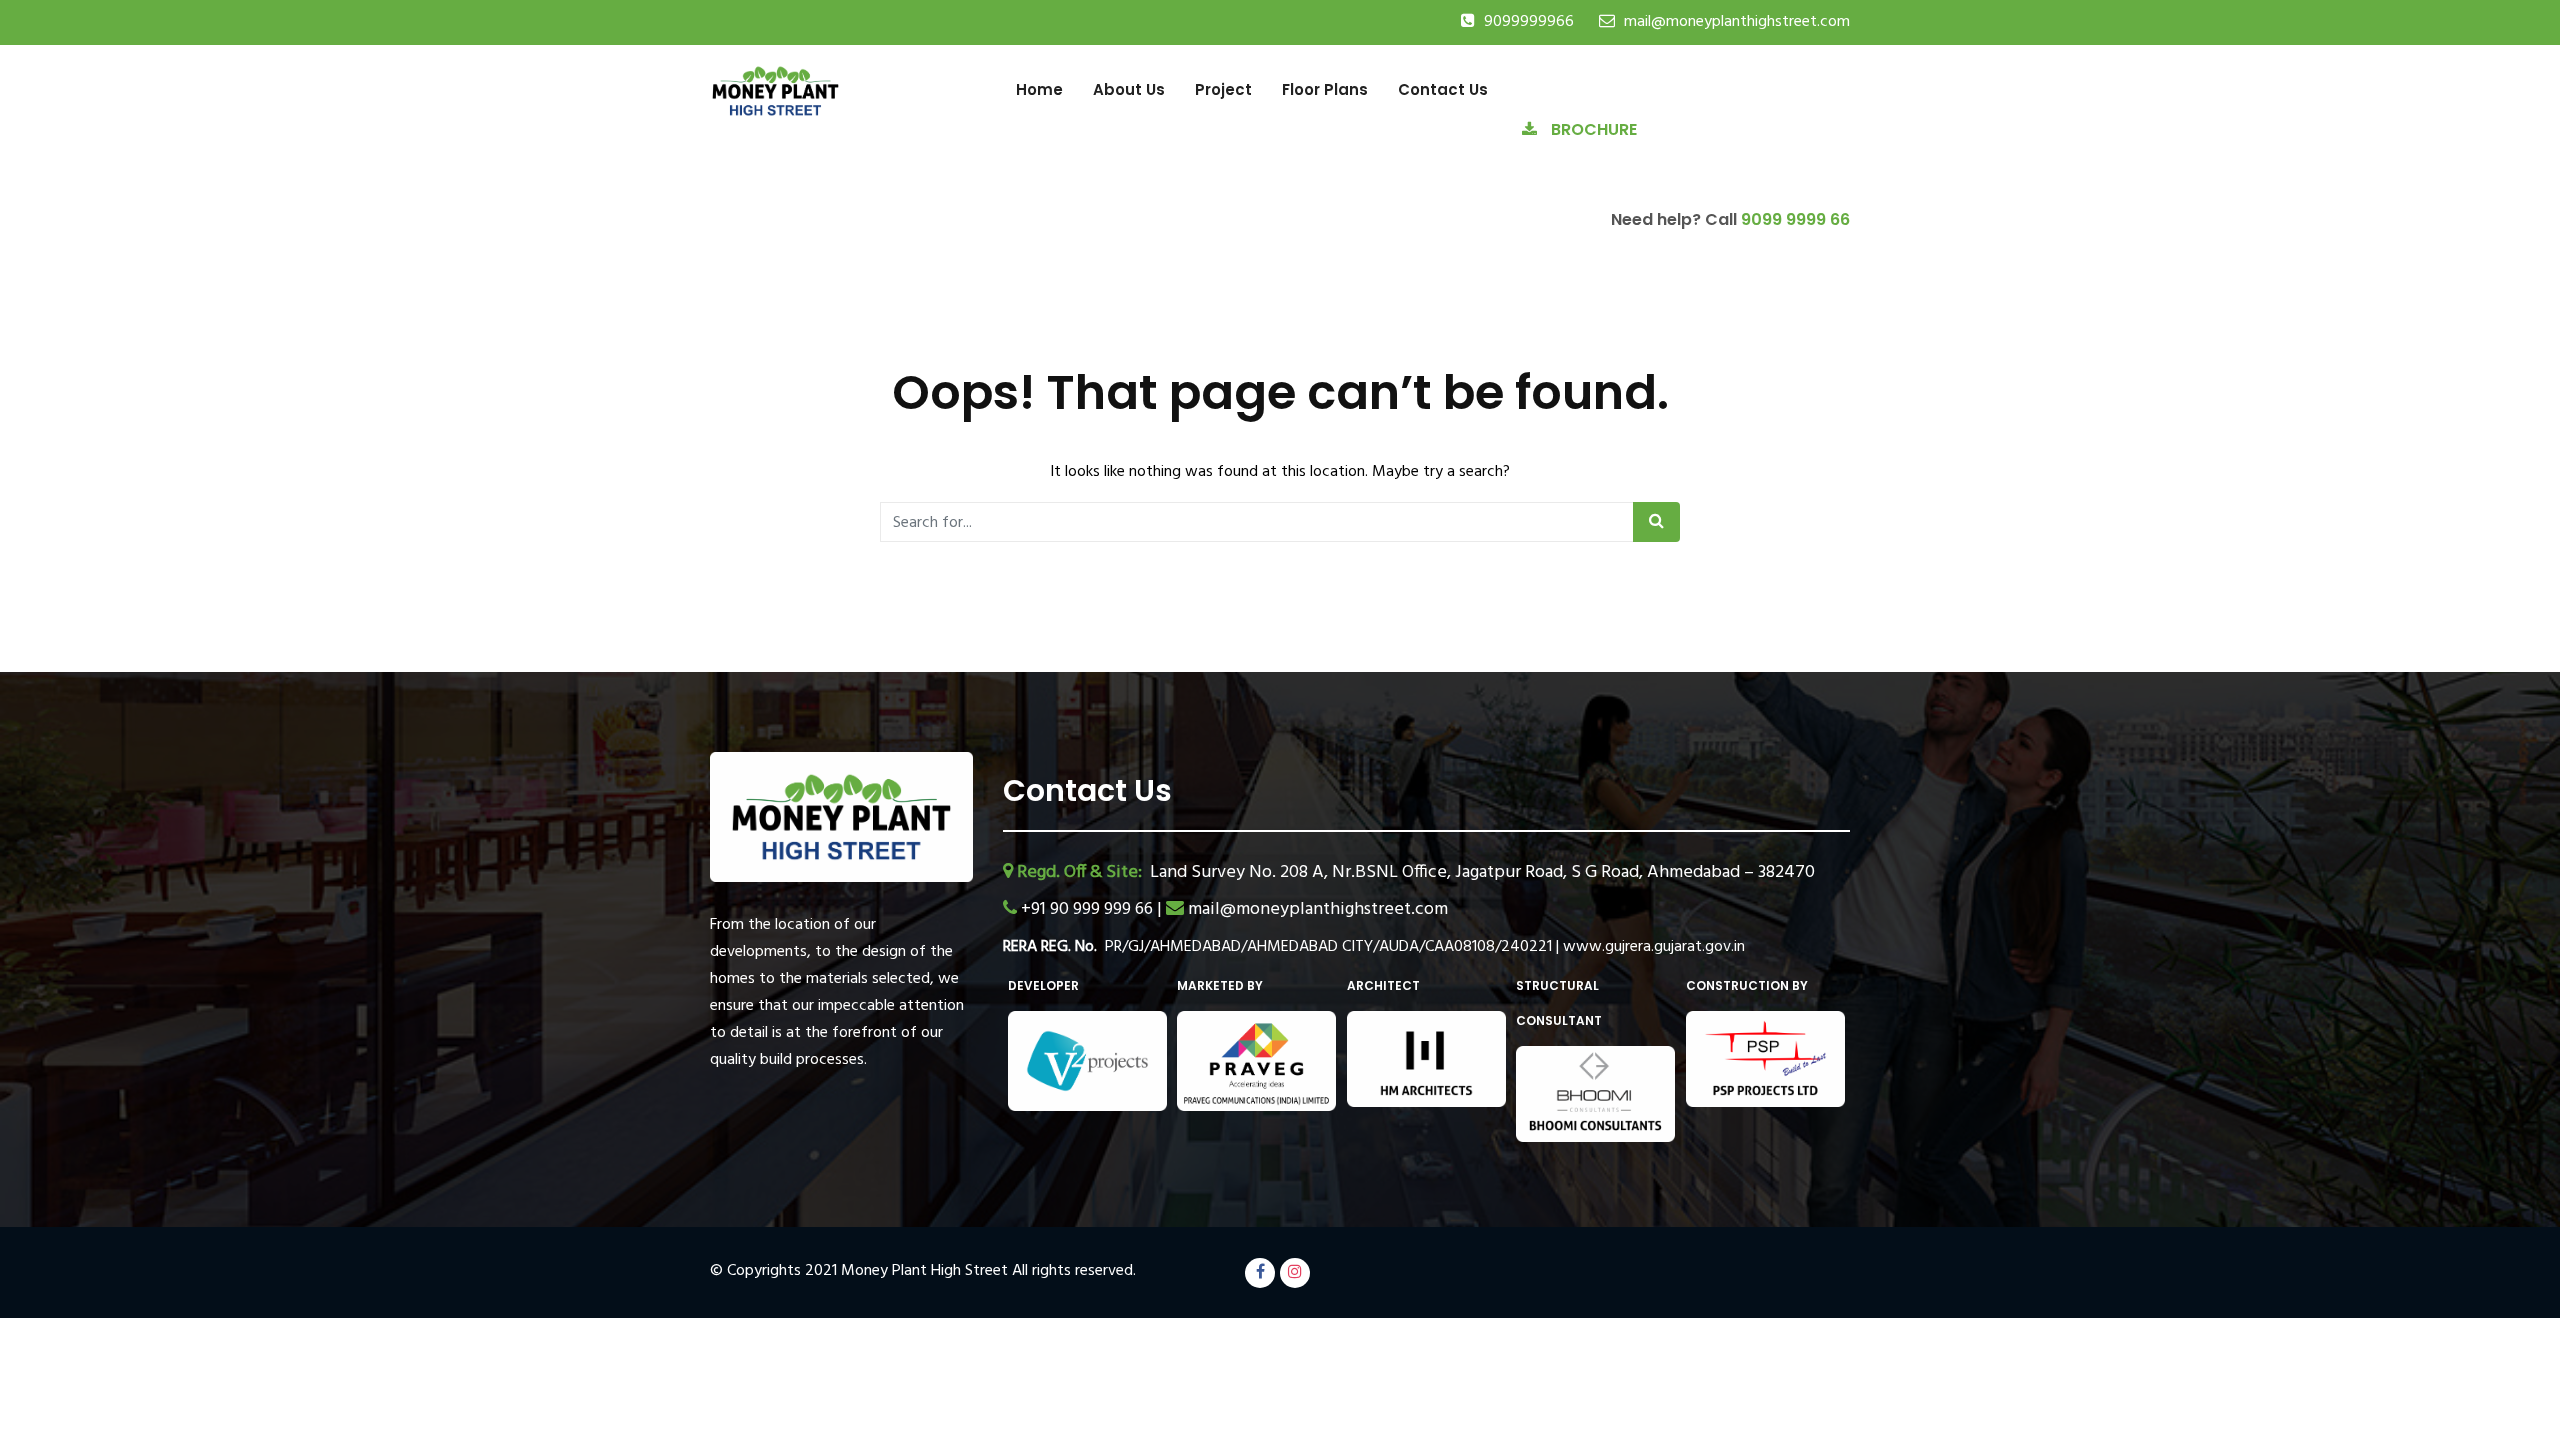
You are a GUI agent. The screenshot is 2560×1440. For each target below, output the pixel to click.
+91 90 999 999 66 (1089, 909)
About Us (1129, 89)
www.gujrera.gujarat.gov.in (1654, 947)
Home (1039, 89)
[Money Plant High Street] (775, 89)
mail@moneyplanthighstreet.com (1737, 22)
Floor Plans (1325, 89)
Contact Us (1443, 89)
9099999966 (1529, 22)
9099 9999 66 (1795, 219)
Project (1223, 89)
